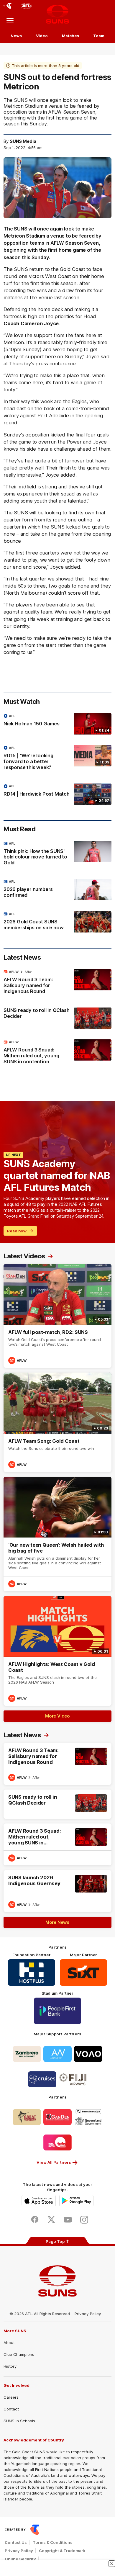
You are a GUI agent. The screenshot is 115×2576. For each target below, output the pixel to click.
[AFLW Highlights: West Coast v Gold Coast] (57, 1651)
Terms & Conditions (53, 2542)
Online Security (20, 2559)
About (9, 2343)
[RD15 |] (57, 759)
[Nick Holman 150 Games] (57, 724)
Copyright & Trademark (62, 2551)
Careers (11, 2397)
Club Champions (19, 2354)
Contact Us (16, 2542)
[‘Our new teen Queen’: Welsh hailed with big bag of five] (57, 1534)
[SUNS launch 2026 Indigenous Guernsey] (57, 1891)
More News (57, 1922)
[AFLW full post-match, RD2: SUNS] (57, 1316)
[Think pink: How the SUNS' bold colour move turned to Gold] (57, 855)
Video (42, 36)
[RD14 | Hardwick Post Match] (57, 794)
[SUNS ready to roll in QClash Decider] (57, 1018)
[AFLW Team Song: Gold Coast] (57, 1422)
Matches (70, 36)
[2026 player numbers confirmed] (57, 890)
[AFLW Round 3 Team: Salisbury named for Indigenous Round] (57, 983)
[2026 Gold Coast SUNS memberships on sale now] (57, 922)
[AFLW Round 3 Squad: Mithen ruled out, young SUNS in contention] (57, 1053)
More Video (57, 1716)
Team (99, 36)
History (10, 2366)
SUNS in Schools (19, 2421)
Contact (11, 2409)
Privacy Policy (88, 2314)
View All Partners (54, 2162)
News (16, 36)
